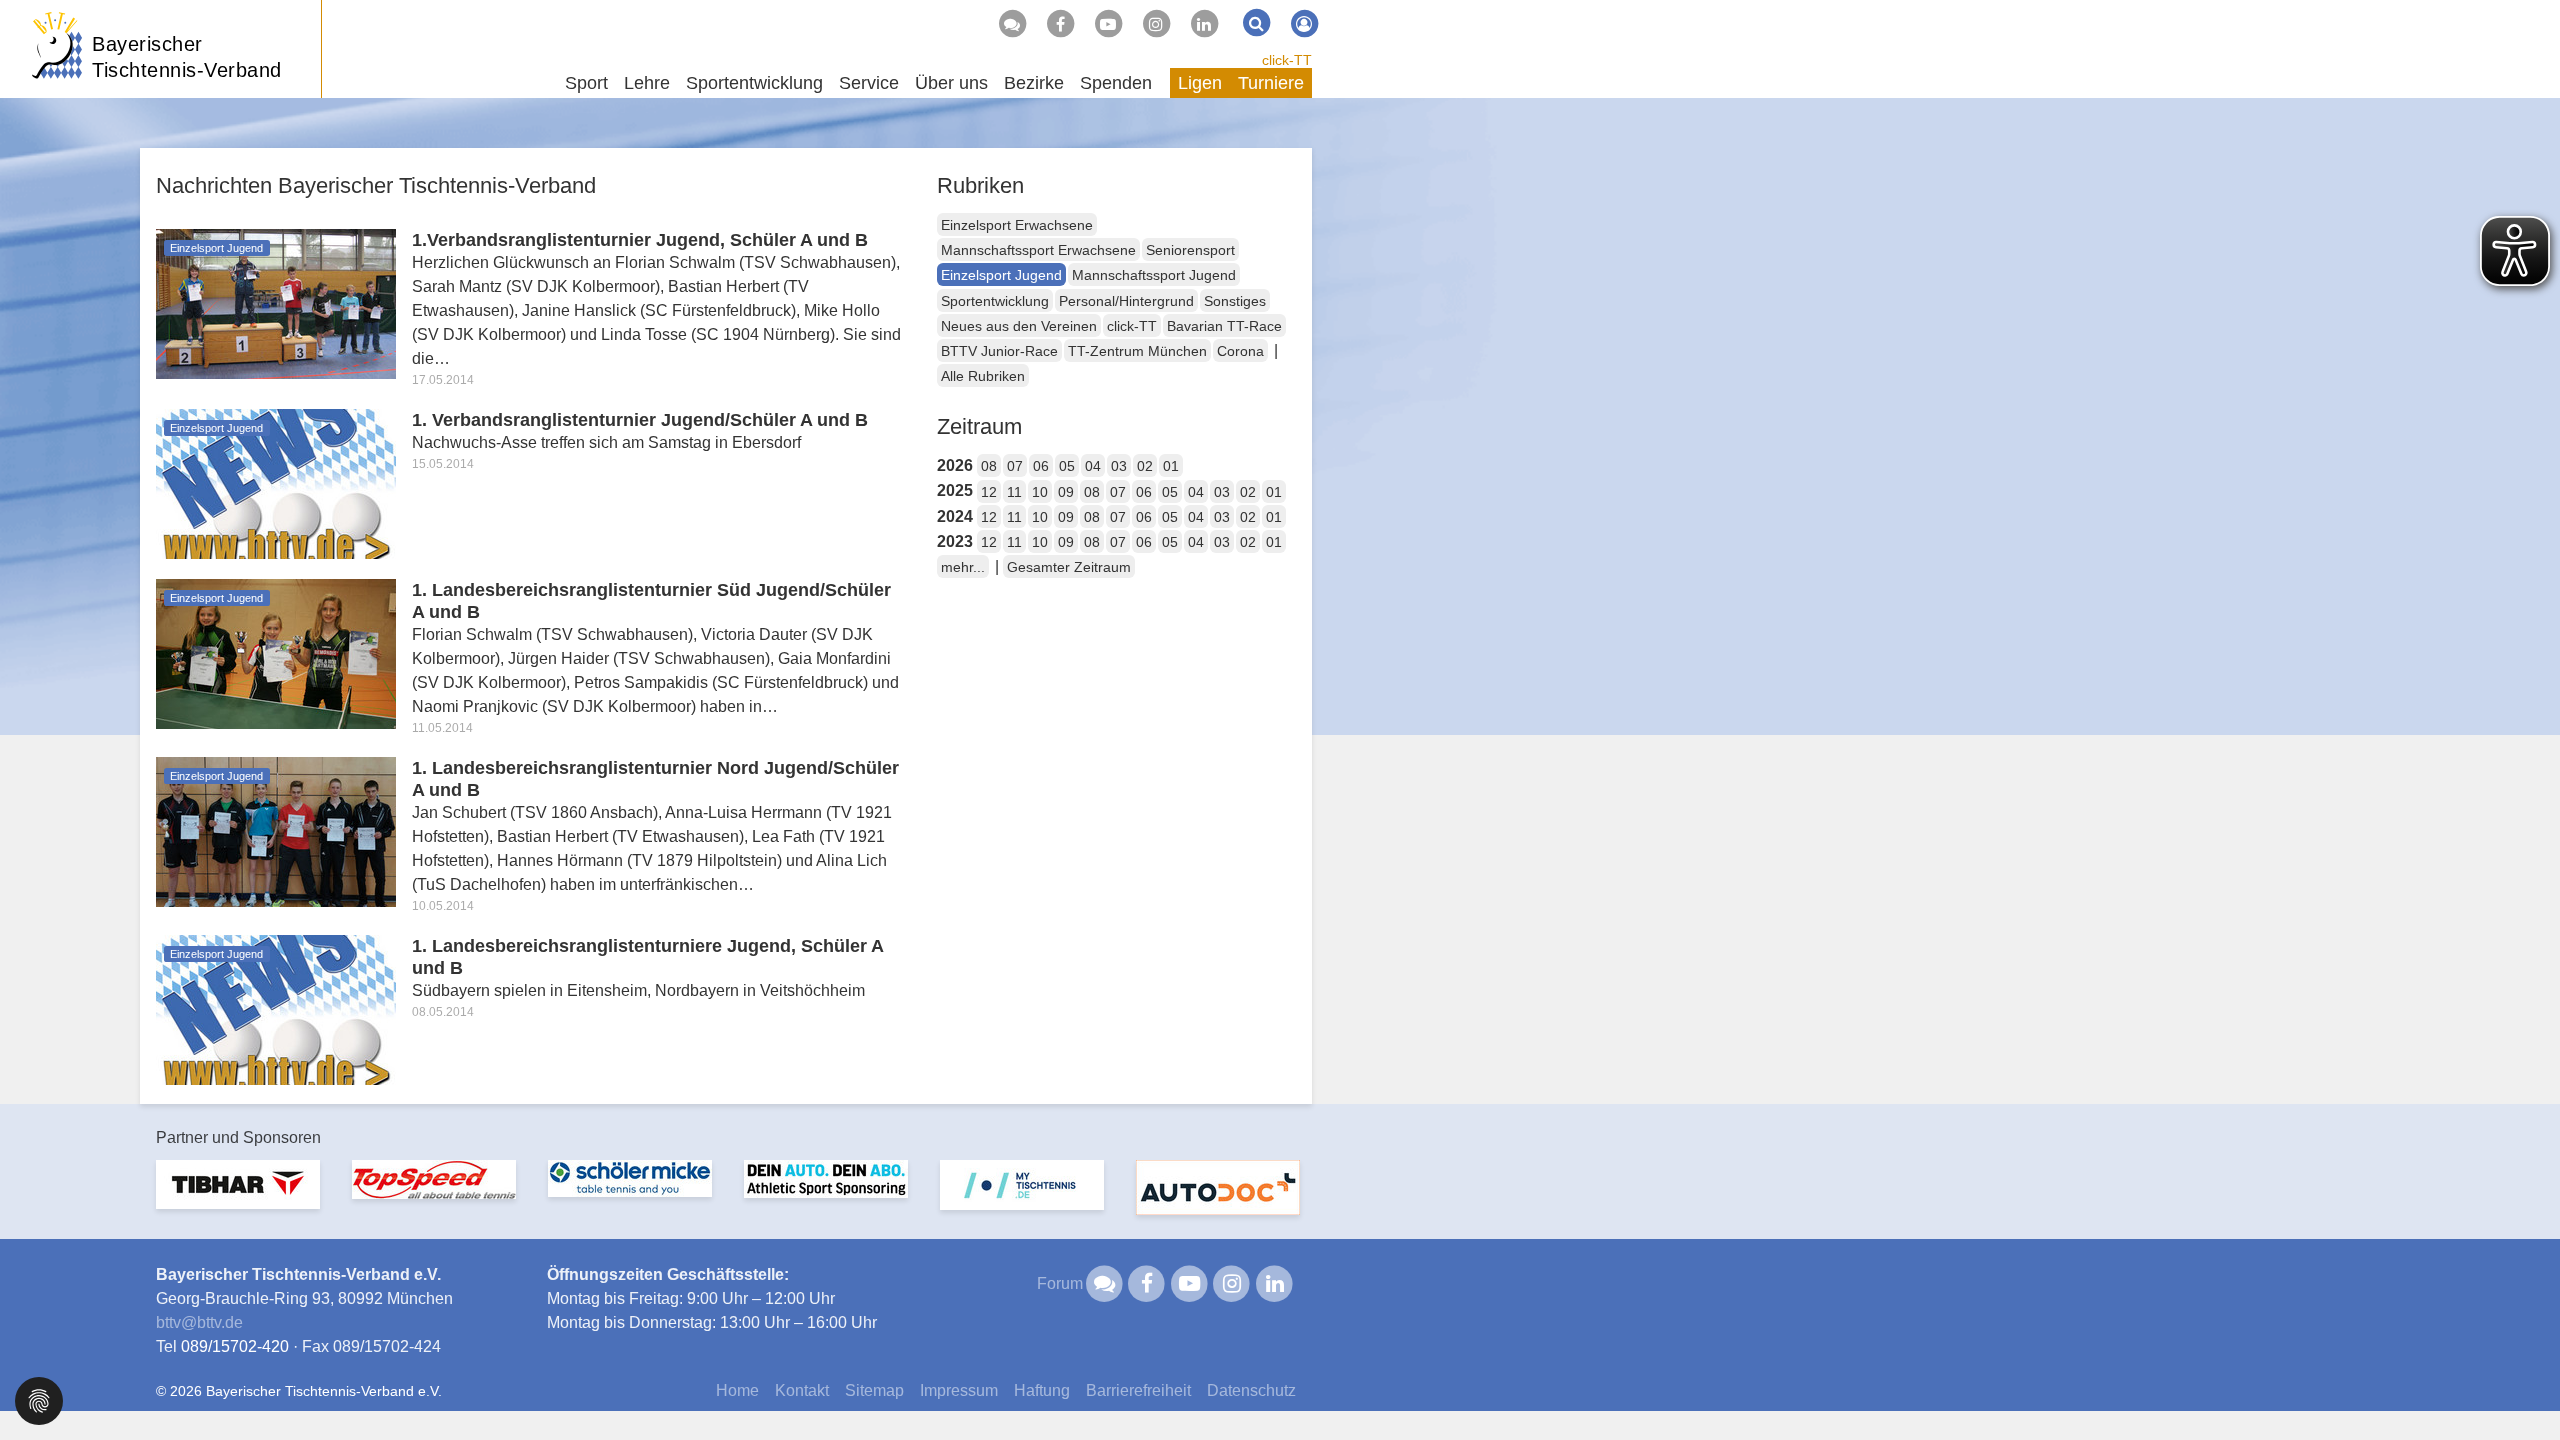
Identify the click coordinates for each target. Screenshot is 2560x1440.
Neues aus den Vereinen (1019, 326)
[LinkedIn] (1204, 24)
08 (989, 466)
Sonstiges (1235, 301)
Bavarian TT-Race (1224, 326)
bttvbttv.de (199, 1322)
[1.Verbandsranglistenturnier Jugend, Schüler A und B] (276, 302)
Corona (1240, 351)
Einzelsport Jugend (1001, 275)
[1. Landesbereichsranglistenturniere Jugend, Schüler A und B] (276, 1008)
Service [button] (869, 83)
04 (1093, 466)
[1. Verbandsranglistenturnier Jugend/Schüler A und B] (276, 482)
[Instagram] (1156, 24)
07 (1015, 466)
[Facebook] (1060, 24)
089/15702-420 (235, 1346)
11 (1014, 492)
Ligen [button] (1200, 83)
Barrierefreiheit (1138, 1390)
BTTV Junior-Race (999, 351)
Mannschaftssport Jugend (1154, 275)
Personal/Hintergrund (1126, 301)
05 (1067, 466)
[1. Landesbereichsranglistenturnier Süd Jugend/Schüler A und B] (276, 652)
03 (1119, 466)
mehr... (963, 567)
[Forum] (1012, 24)
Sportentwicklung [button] (754, 83)
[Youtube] (1108, 24)
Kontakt (802, 1390)
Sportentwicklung (995, 301)
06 (1041, 466)
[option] (238, 1196)
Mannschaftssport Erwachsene (1038, 250)
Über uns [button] (951, 83)
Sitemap (874, 1390)
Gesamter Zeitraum (1069, 567)
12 (989, 492)
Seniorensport (1190, 250)
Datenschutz (1251, 1390)
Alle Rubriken (983, 376)
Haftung (1042, 1390)
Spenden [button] (1116, 83)
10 (1040, 492)
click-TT (1287, 60)
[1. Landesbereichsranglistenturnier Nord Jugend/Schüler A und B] (276, 830)
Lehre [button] (647, 83)
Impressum (959, 1390)
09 (1066, 492)
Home (737, 1390)
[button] (39, 1399)
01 (1171, 466)
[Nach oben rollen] (2520, 1384)
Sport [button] (586, 83)
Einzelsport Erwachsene (1017, 225)
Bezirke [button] (1034, 83)
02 (1145, 466)
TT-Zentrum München (1137, 351)
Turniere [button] (1271, 83)
